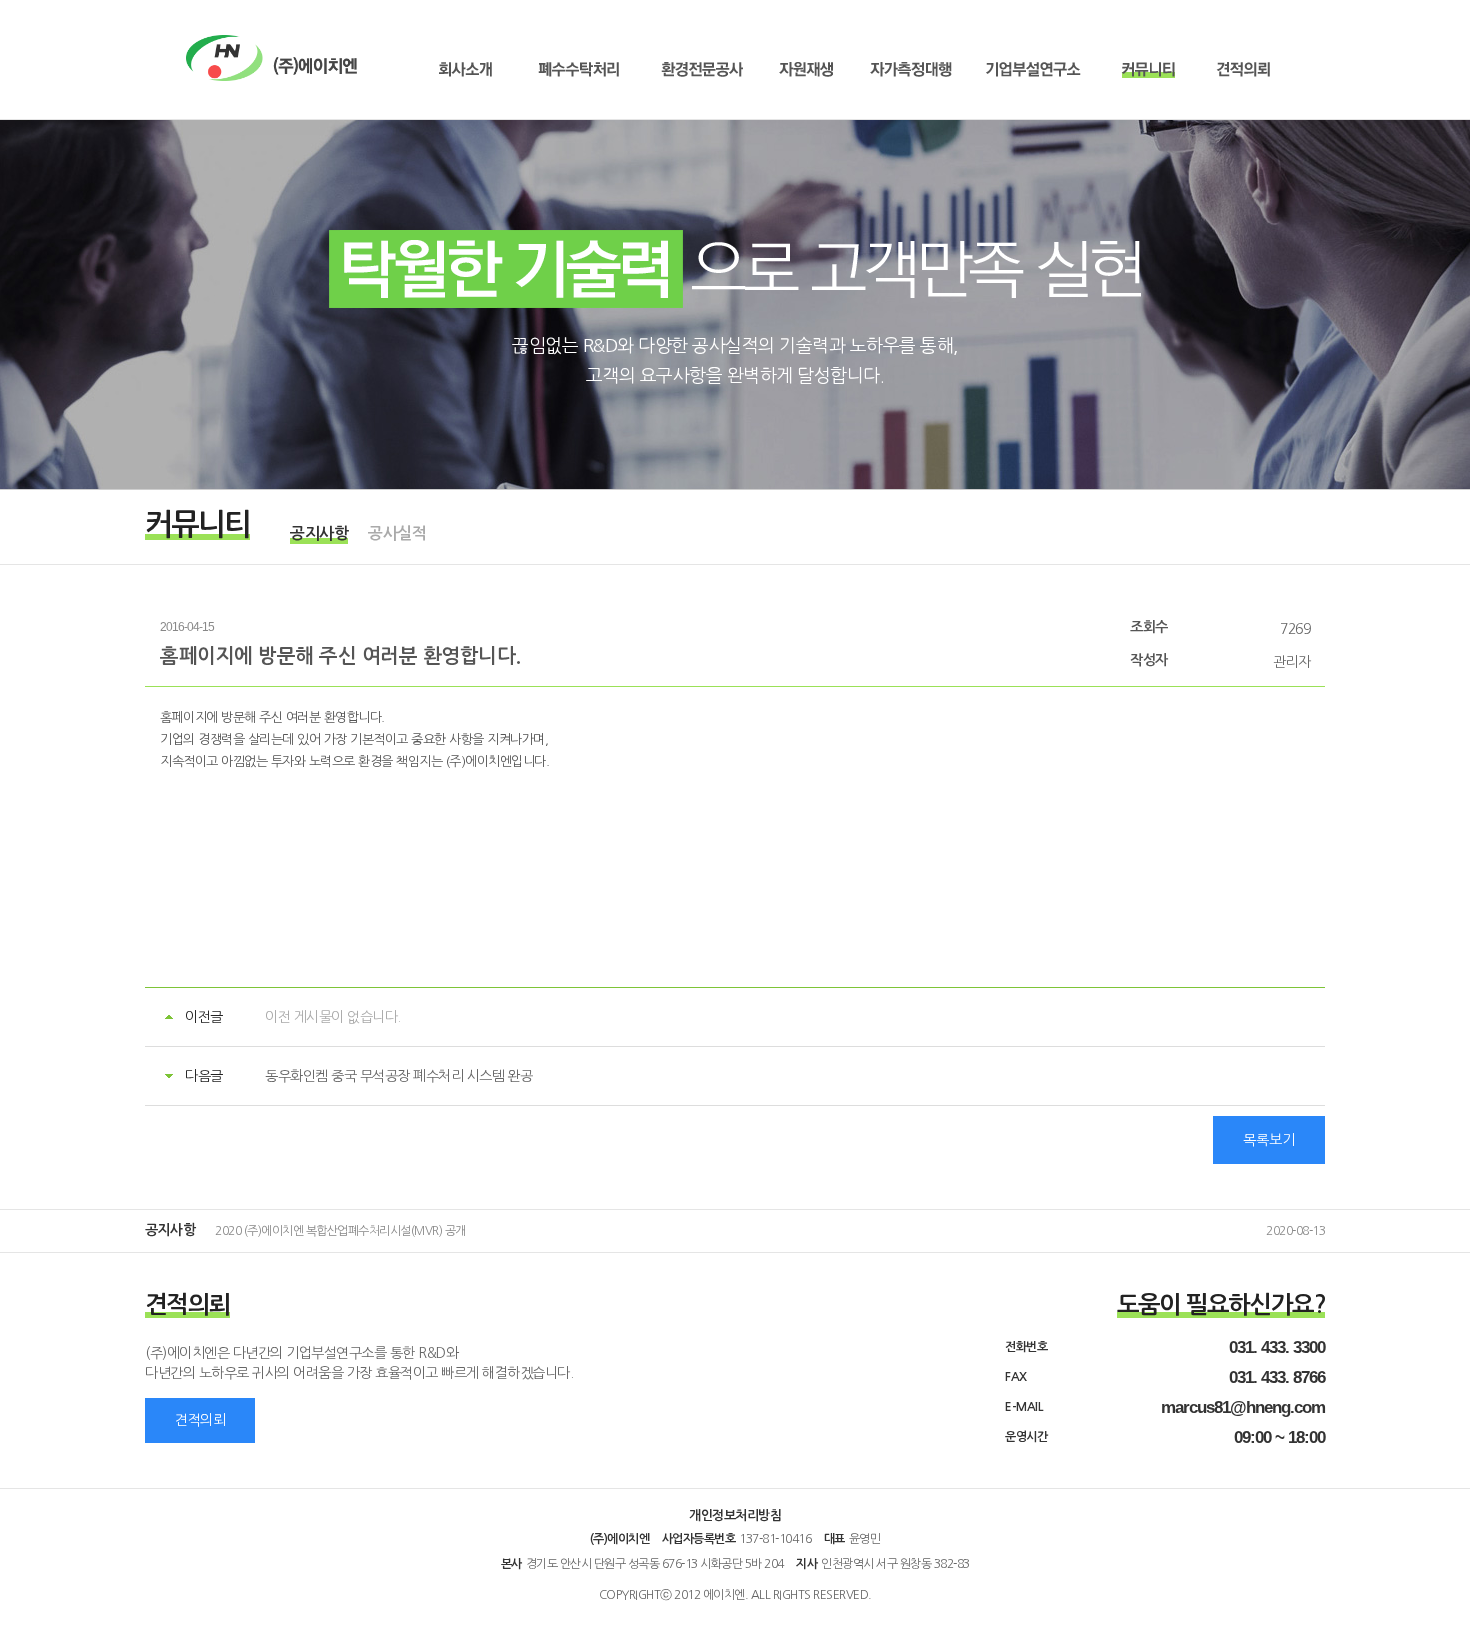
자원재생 (806, 70)
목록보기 (1269, 1140)
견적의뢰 (1243, 70)
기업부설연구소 (1033, 70)
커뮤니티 (1147, 70)
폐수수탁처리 (578, 70)
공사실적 (397, 533)
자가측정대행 (911, 70)
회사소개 (465, 70)
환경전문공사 (701, 70)
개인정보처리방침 (735, 1515)
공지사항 (319, 533)
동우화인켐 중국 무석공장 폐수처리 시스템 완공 (399, 1076)
